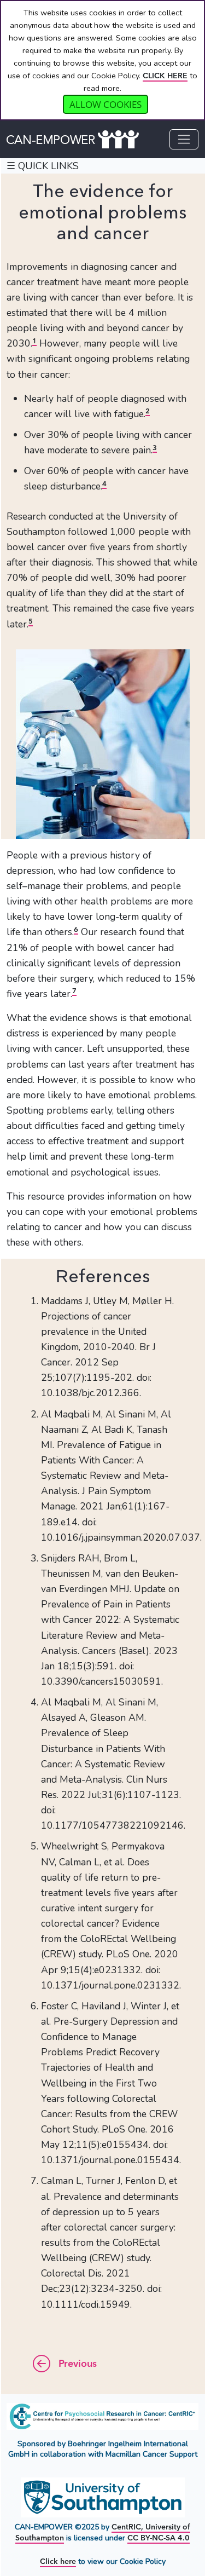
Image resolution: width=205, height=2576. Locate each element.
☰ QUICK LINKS (43, 166)
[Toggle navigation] (184, 139)
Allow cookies (106, 104)
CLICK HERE (165, 76)
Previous (76, 2364)
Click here (58, 2561)
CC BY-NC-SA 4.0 (159, 2538)
